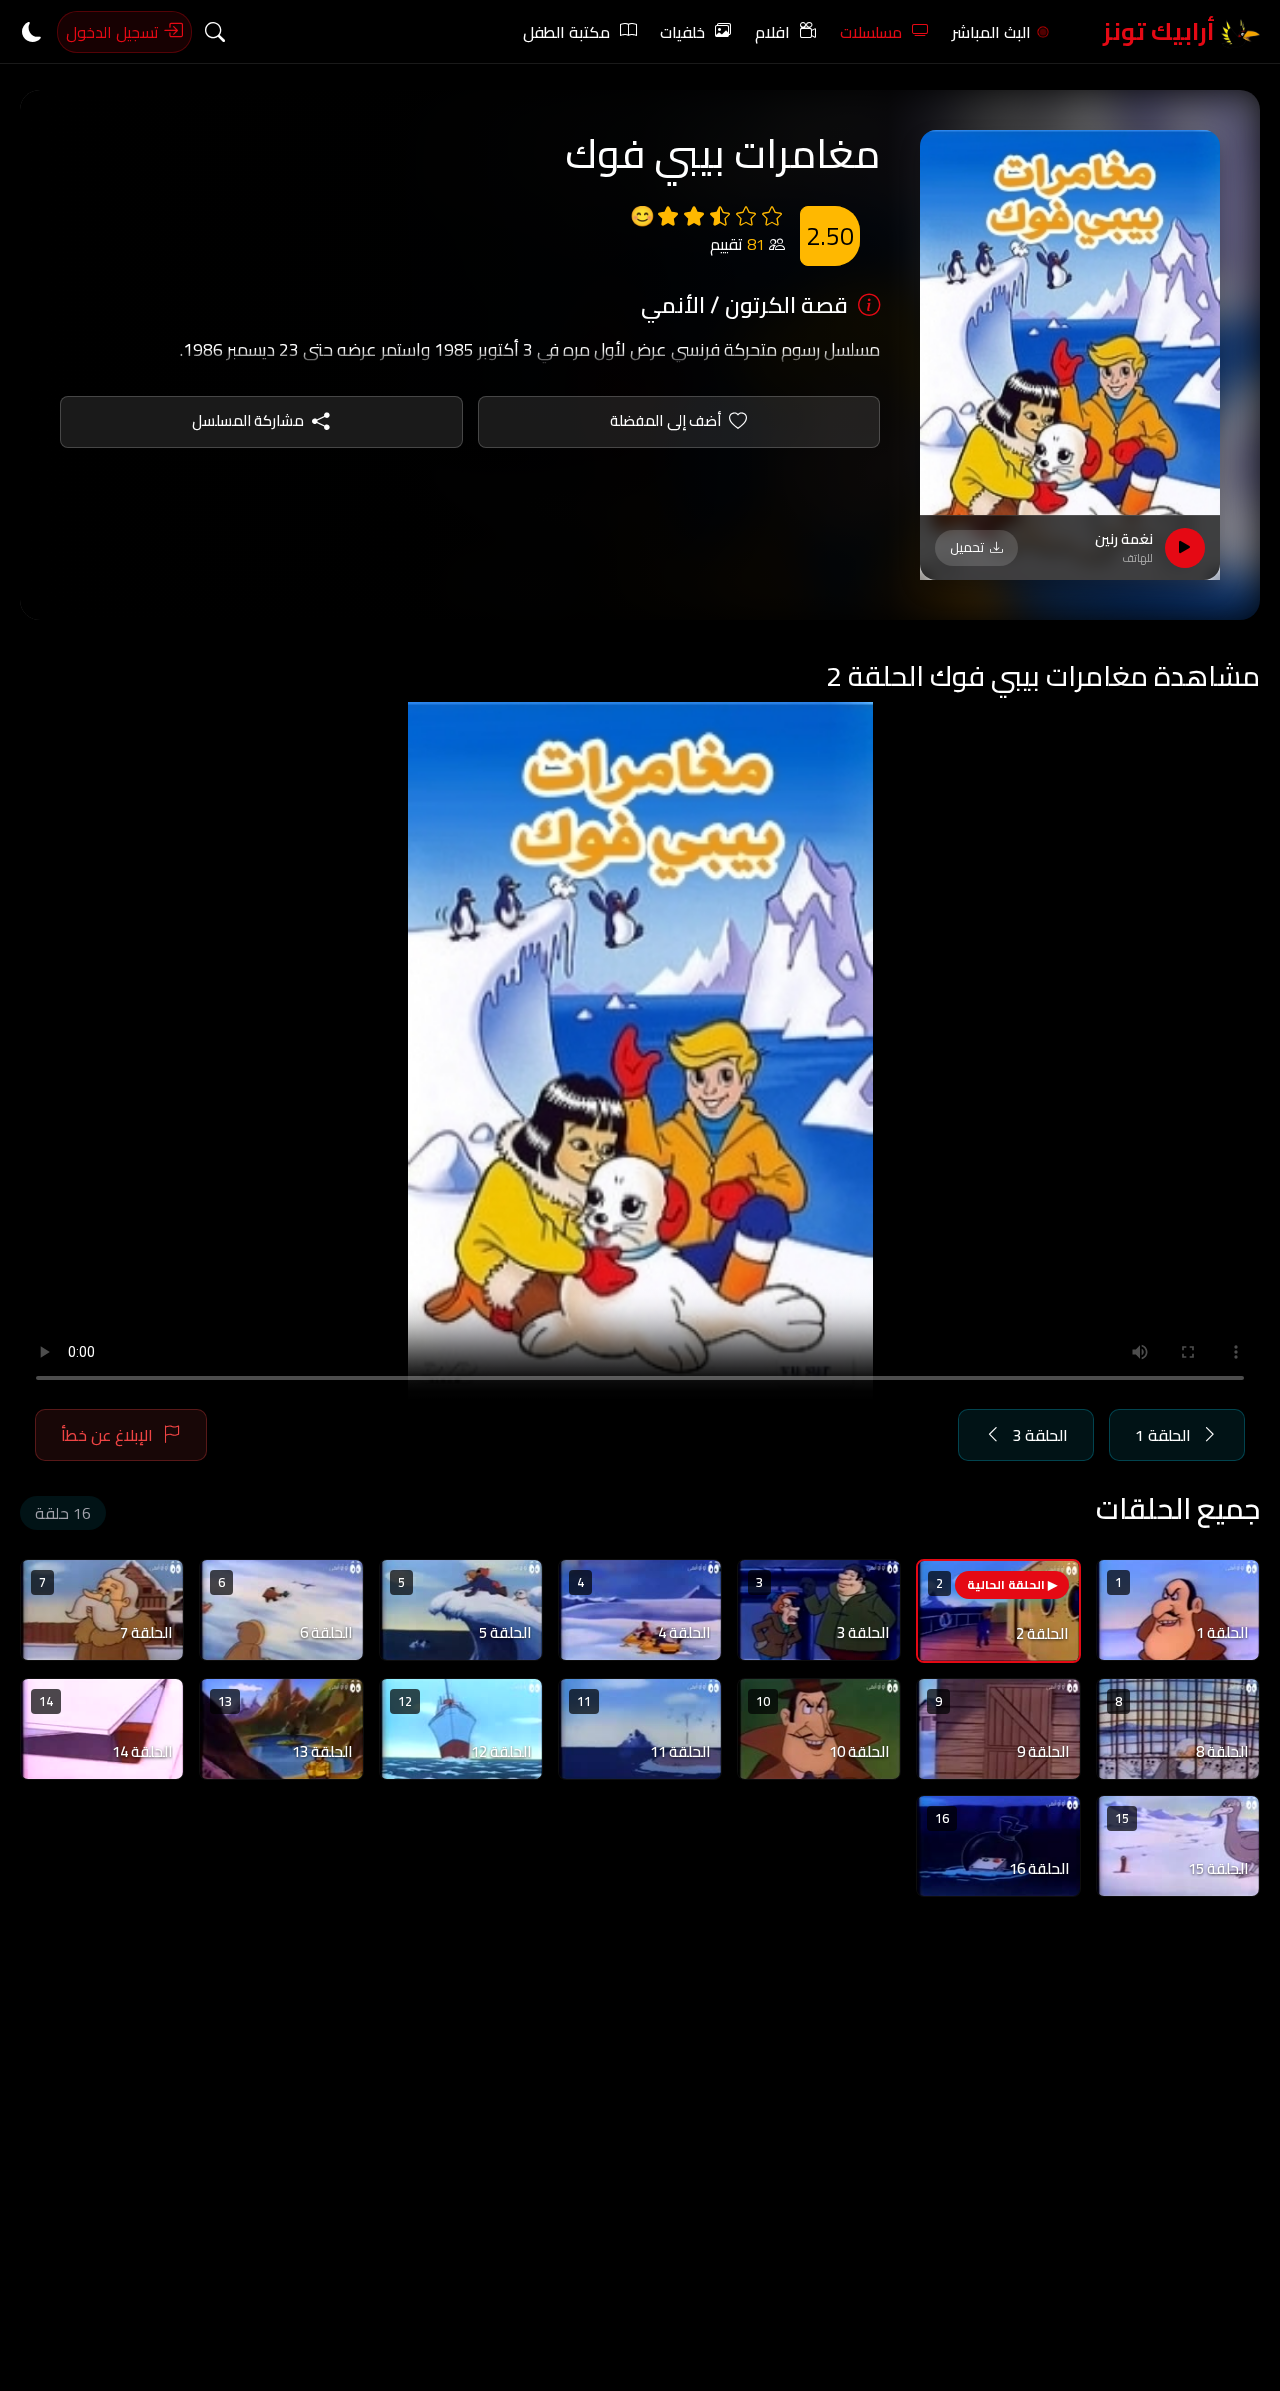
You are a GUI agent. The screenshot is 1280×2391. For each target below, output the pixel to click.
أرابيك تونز (1161, 31)
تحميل (967, 547)
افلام (772, 32)
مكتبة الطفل (566, 32)
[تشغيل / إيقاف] (1185, 548)
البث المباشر (991, 32)
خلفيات (682, 32)
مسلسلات (871, 32)
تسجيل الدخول (114, 32)
